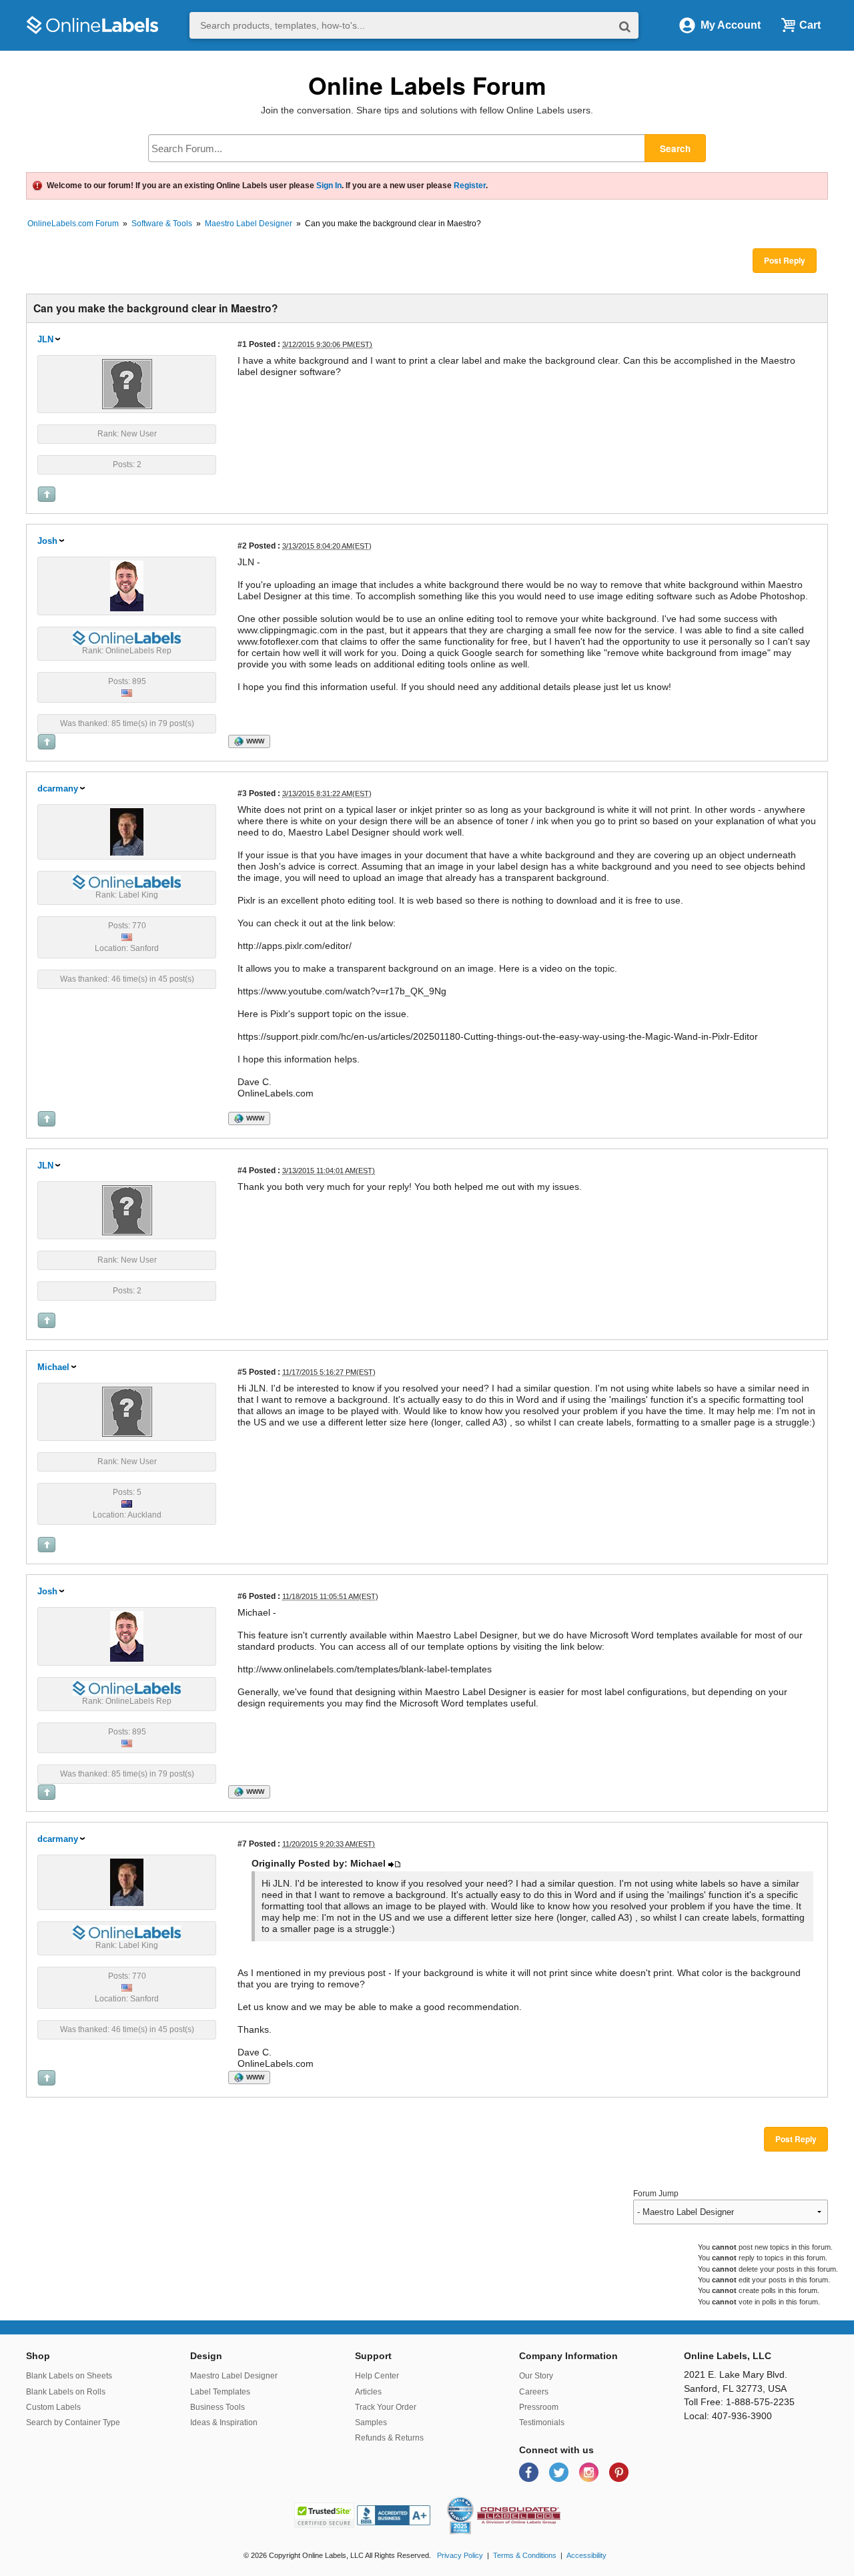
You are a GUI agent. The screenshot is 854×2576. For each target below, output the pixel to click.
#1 (242, 344)
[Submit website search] (625, 26)
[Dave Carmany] (127, 831)
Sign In (329, 186)
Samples (371, 2423)
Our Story (536, 2376)
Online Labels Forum (427, 85)
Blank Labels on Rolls (66, 2392)
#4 (242, 1170)
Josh (47, 541)
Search (675, 148)
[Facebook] (530, 2472)
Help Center (377, 2376)
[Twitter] (560, 2472)
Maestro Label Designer (249, 224)
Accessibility (586, 2555)
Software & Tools (162, 224)
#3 (242, 793)
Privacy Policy (460, 2555)
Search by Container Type (73, 2423)
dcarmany (58, 788)
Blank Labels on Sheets (69, 2376)
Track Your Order (386, 2407)
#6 (242, 1596)
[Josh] (127, 585)
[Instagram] (590, 2472)
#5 (242, 1372)
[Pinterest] (619, 2472)
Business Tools (218, 2407)
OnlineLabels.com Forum (73, 224)
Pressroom (539, 2407)
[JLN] (127, 383)
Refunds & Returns (389, 2438)
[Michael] (127, 1411)
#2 (242, 546)
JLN (45, 339)
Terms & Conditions (525, 2555)
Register (470, 186)
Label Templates (220, 2392)
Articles (368, 2392)
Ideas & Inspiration (224, 2423)
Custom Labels (53, 2407)
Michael (53, 1367)
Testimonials (542, 2423)
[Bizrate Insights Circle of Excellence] (468, 2499)
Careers (534, 2392)
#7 (242, 1844)
